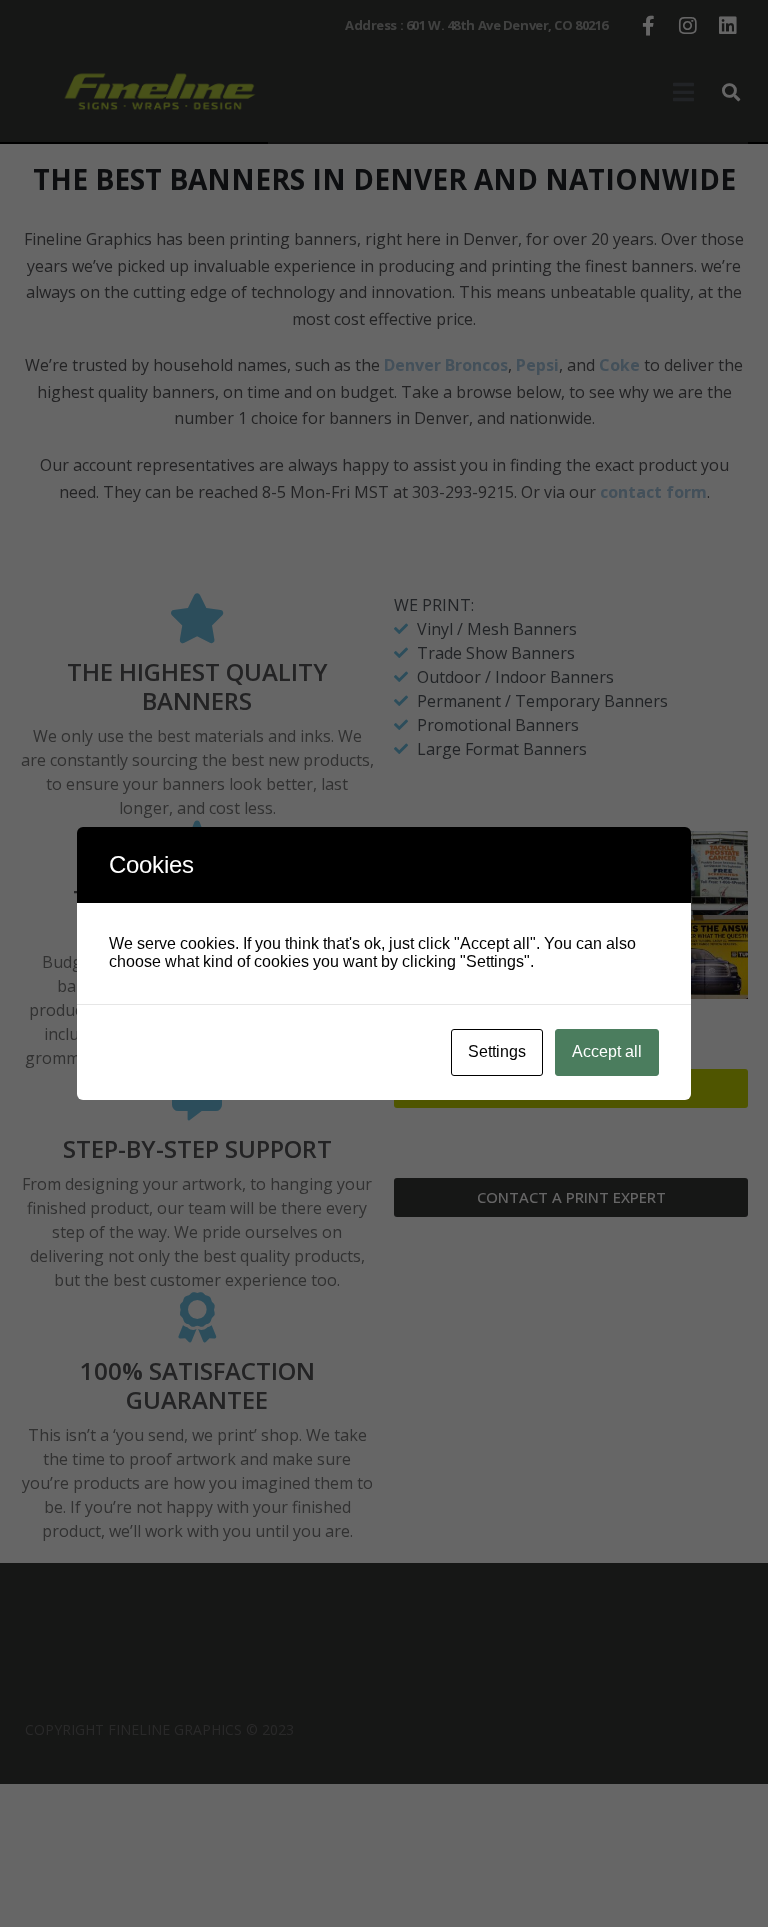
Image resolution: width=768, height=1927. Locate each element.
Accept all (607, 1051)
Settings (497, 1051)
